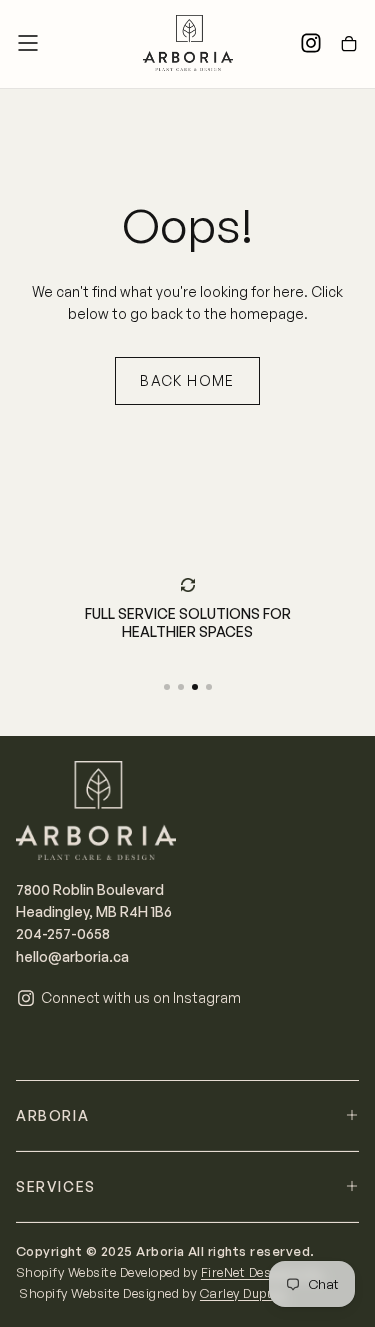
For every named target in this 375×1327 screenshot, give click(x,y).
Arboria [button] (52, 1115)
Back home (187, 380)
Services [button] (56, 1186)
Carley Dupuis (244, 1293)
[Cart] (349, 44)
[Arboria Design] (96, 810)
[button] (28, 43)
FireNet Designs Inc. (263, 1272)
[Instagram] (311, 43)
